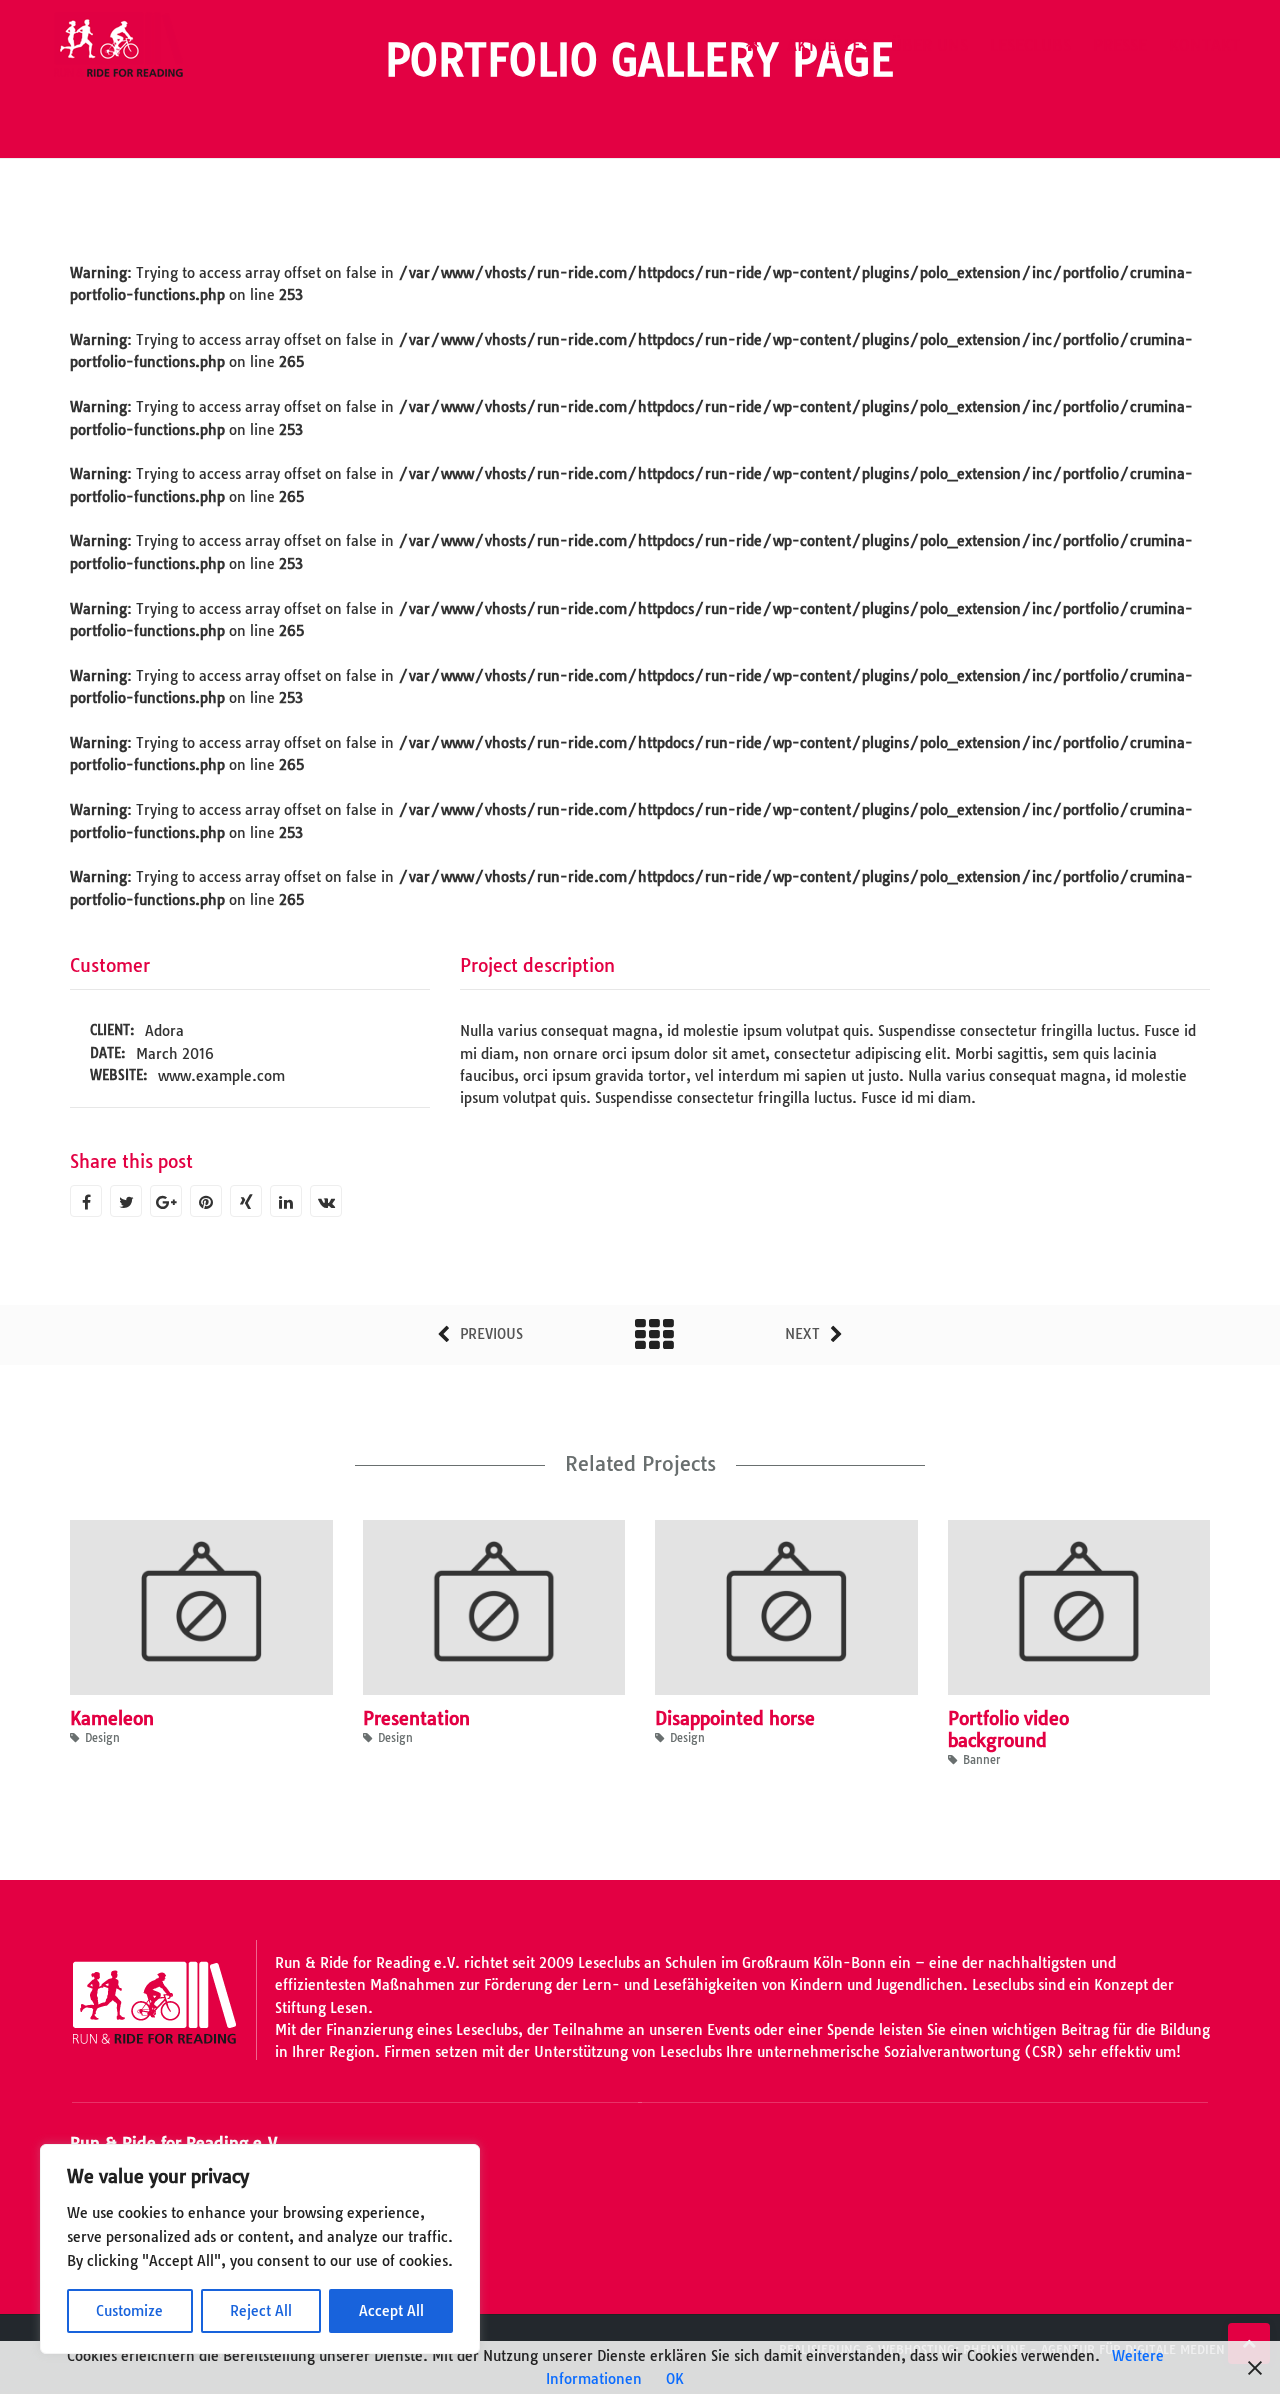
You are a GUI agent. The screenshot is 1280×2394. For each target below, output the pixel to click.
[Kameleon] (174, 1612)
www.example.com (221, 1076)
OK (675, 2379)
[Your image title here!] (95, 915)
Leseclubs (1030, 45)
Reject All (261, 2311)
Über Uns (929, 45)
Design (102, 1738)
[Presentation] (467, 1612)
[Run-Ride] (119, 45)
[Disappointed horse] (759, 1612)
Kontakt (1204, 45)
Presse (1120, 45)
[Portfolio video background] (1052, 1612)
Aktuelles (828, 45)
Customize (129, 2311)
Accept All (391, 2311)
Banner (981, 1760)
